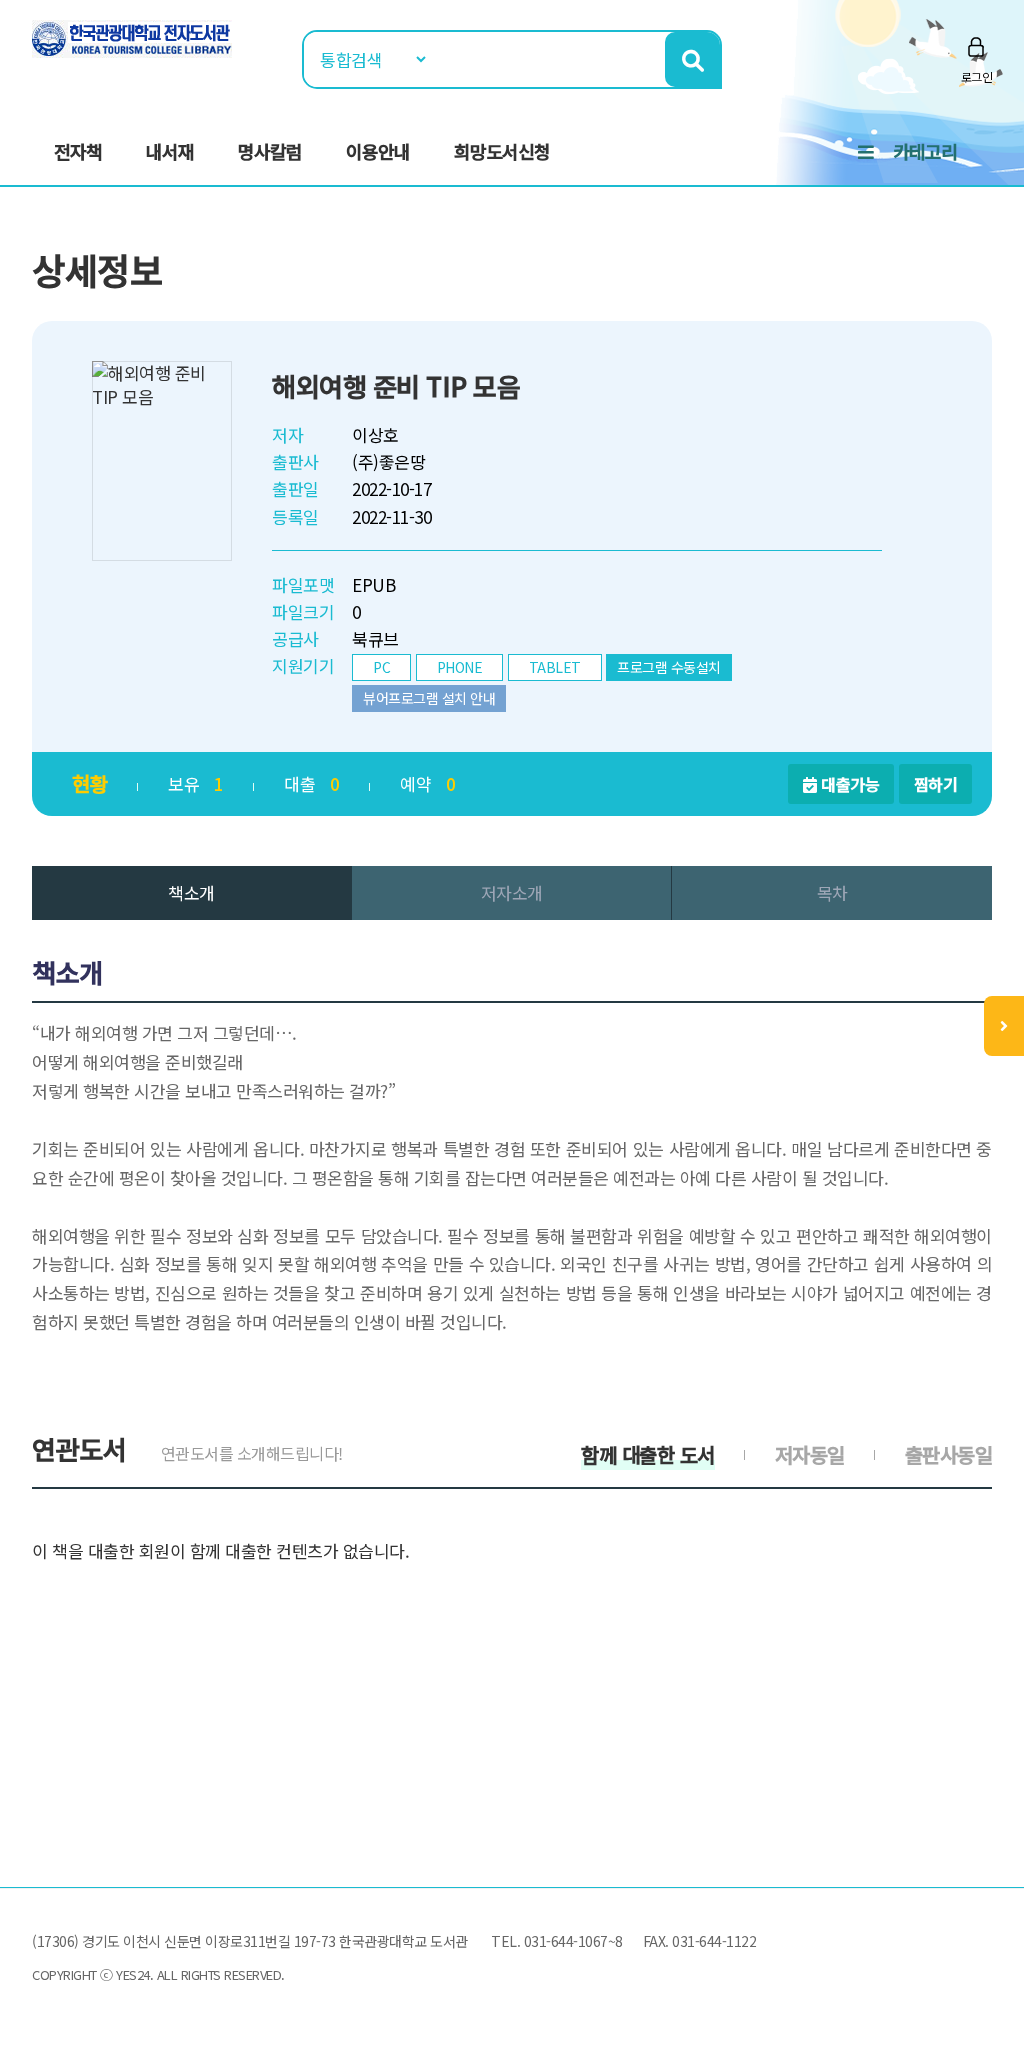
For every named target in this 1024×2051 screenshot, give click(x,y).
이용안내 (378, 151)
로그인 (977, 76)
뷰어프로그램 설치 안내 (429, 698)
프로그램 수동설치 (669, 667)
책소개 (191, 892)
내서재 (170, 151)
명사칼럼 (270, 151)
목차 (832, 892)
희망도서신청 (502, 151)
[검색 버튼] (692, 59)
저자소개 (512, 892)
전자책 (78, 151)
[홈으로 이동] (132, 36)
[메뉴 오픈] (1004, 1026)
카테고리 (925, 151)
